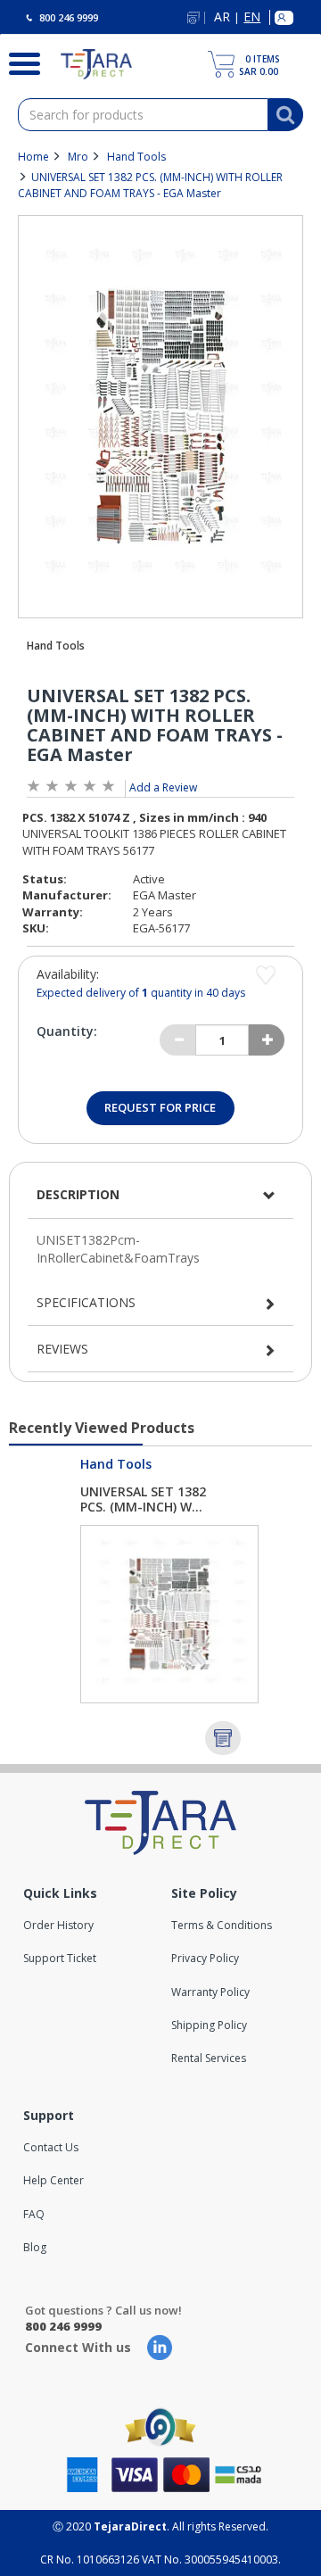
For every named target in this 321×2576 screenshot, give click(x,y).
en (252, 17)
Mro (78, 157)
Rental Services (209, 2058)
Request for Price (160, 1107)
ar (222, 17)
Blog (35, 2247)
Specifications (86, 1302)
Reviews (62, 1349)
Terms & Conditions (222, 1925)
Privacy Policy (205, 1958)
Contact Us (51, 2147)
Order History (58, 1925)
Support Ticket (60, 1958)
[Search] (17, 62)
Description (78, 1194)
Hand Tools (136, 157)
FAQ (34, 2214)
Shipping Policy (209, 2025)
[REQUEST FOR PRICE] (223, 1738)
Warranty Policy (210, 1992)
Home (33, 157)
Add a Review (163, 787)
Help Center (53, 2180)
